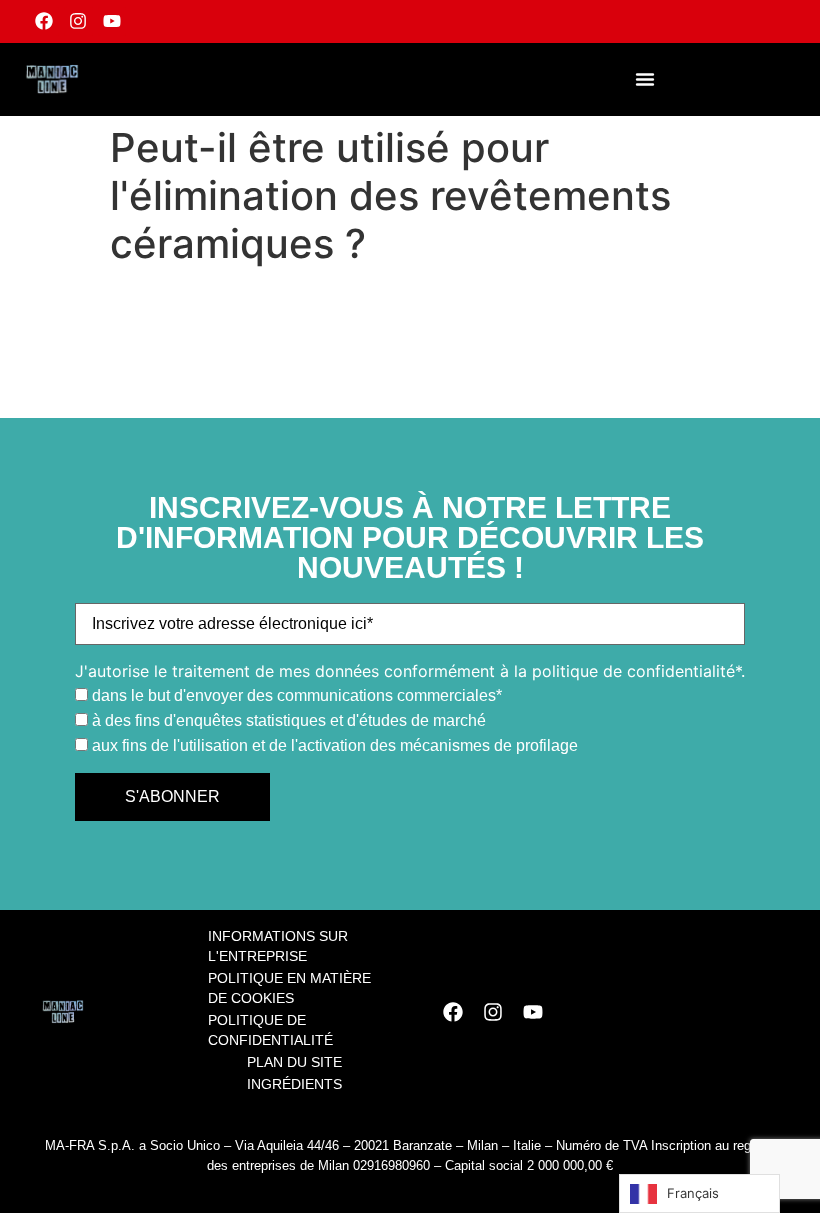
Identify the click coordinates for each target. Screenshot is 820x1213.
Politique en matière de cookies (289, 988)
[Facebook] (44, 21)
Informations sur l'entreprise (278, 946)
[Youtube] (112, 21)
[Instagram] (78, 21)
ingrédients (294, 1084)
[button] (645, 79)
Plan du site (294, 1062)
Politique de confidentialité (270, 1030)
